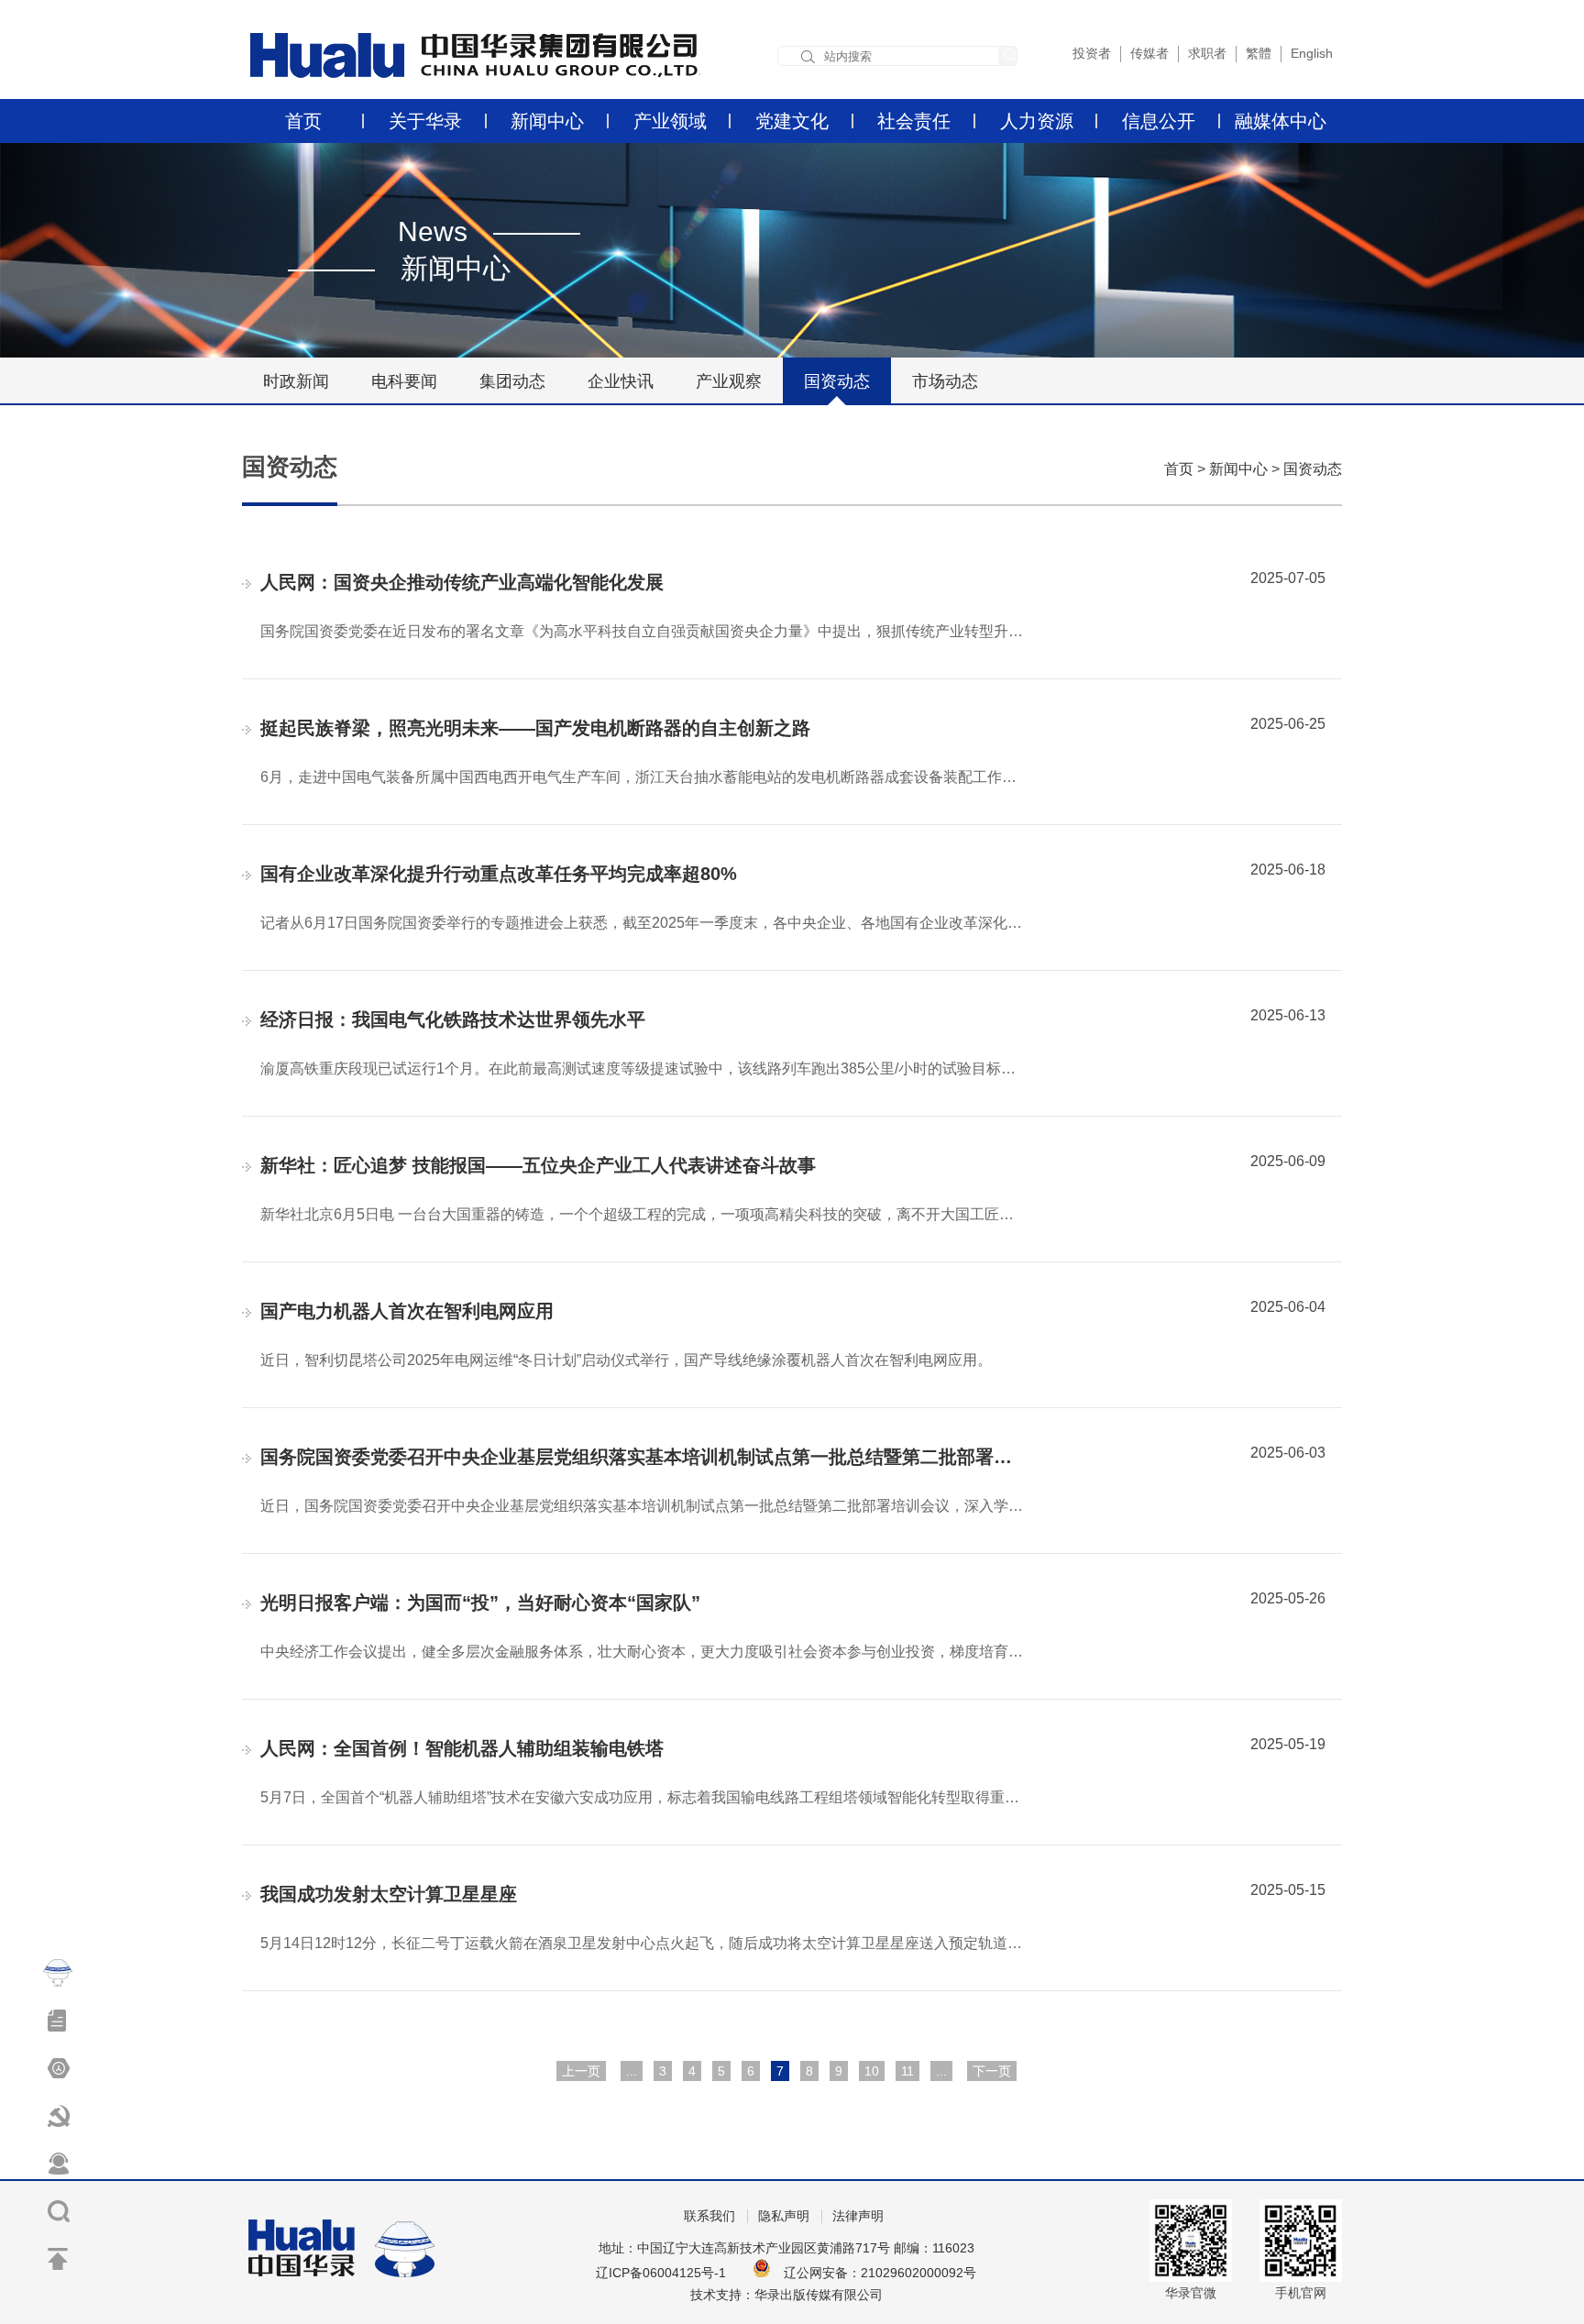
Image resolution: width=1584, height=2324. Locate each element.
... (632, 2071)
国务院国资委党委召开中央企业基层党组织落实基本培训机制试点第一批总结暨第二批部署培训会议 (664, 1457)
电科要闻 (404, 381)
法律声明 (858, 2216)
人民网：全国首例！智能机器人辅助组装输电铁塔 (462, 1748)
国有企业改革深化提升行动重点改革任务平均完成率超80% (499, 874)
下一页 (992, 2071)
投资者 (1092, 53)
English (1312, 53)
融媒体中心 (1281, 121)
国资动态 (837, 381)
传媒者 (1149, 53)
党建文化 (792, 121)
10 (872, 2071)
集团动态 (512, 381)
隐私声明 (784, 2216)
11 (907, 2071)
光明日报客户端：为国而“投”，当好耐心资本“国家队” (480, 1603)
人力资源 (1037, 121)
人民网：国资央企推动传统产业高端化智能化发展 (462, 582)
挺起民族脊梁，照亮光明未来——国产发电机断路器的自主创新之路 (535, 728)
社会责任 (914, 121)
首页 (303, 121)
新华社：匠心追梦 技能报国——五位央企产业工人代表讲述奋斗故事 (538, 1165)
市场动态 (945, 381)
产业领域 (670, 121)
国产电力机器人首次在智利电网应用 (407, 1311)
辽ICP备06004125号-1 (661, 2273)
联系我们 (709, 2216)
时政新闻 (296, 381)
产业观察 (729, 381)
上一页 (581, 2071)
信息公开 (1159, 121)
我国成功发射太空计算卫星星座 (389, 1894)
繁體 (1259, 53)
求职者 (1207, 53)
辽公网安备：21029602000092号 (880, 2273)
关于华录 (425, 121)
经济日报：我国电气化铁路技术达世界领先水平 (453, 1019)
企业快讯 (621, 381)
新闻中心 (547, 121)
